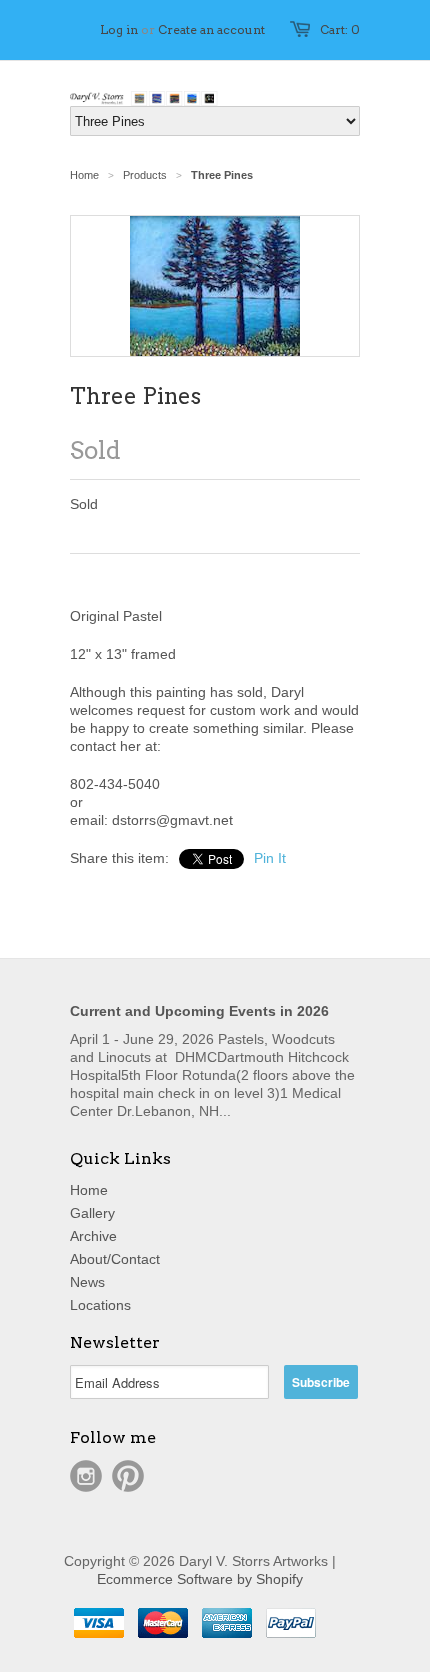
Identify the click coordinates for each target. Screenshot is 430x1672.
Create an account (211, 29)
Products (145, 175)
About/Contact (115, 1259)
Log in (119, 29)
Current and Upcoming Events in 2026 (199, 1011)
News (87, 1282)
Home (89, 1190)
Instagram (86, 1476)
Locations (100, 1305)
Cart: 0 (340, 29)
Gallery (92, 1213)
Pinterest (128, 1476)
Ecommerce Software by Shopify (200, 1579)
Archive (93, 1236)
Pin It (270, 858)
